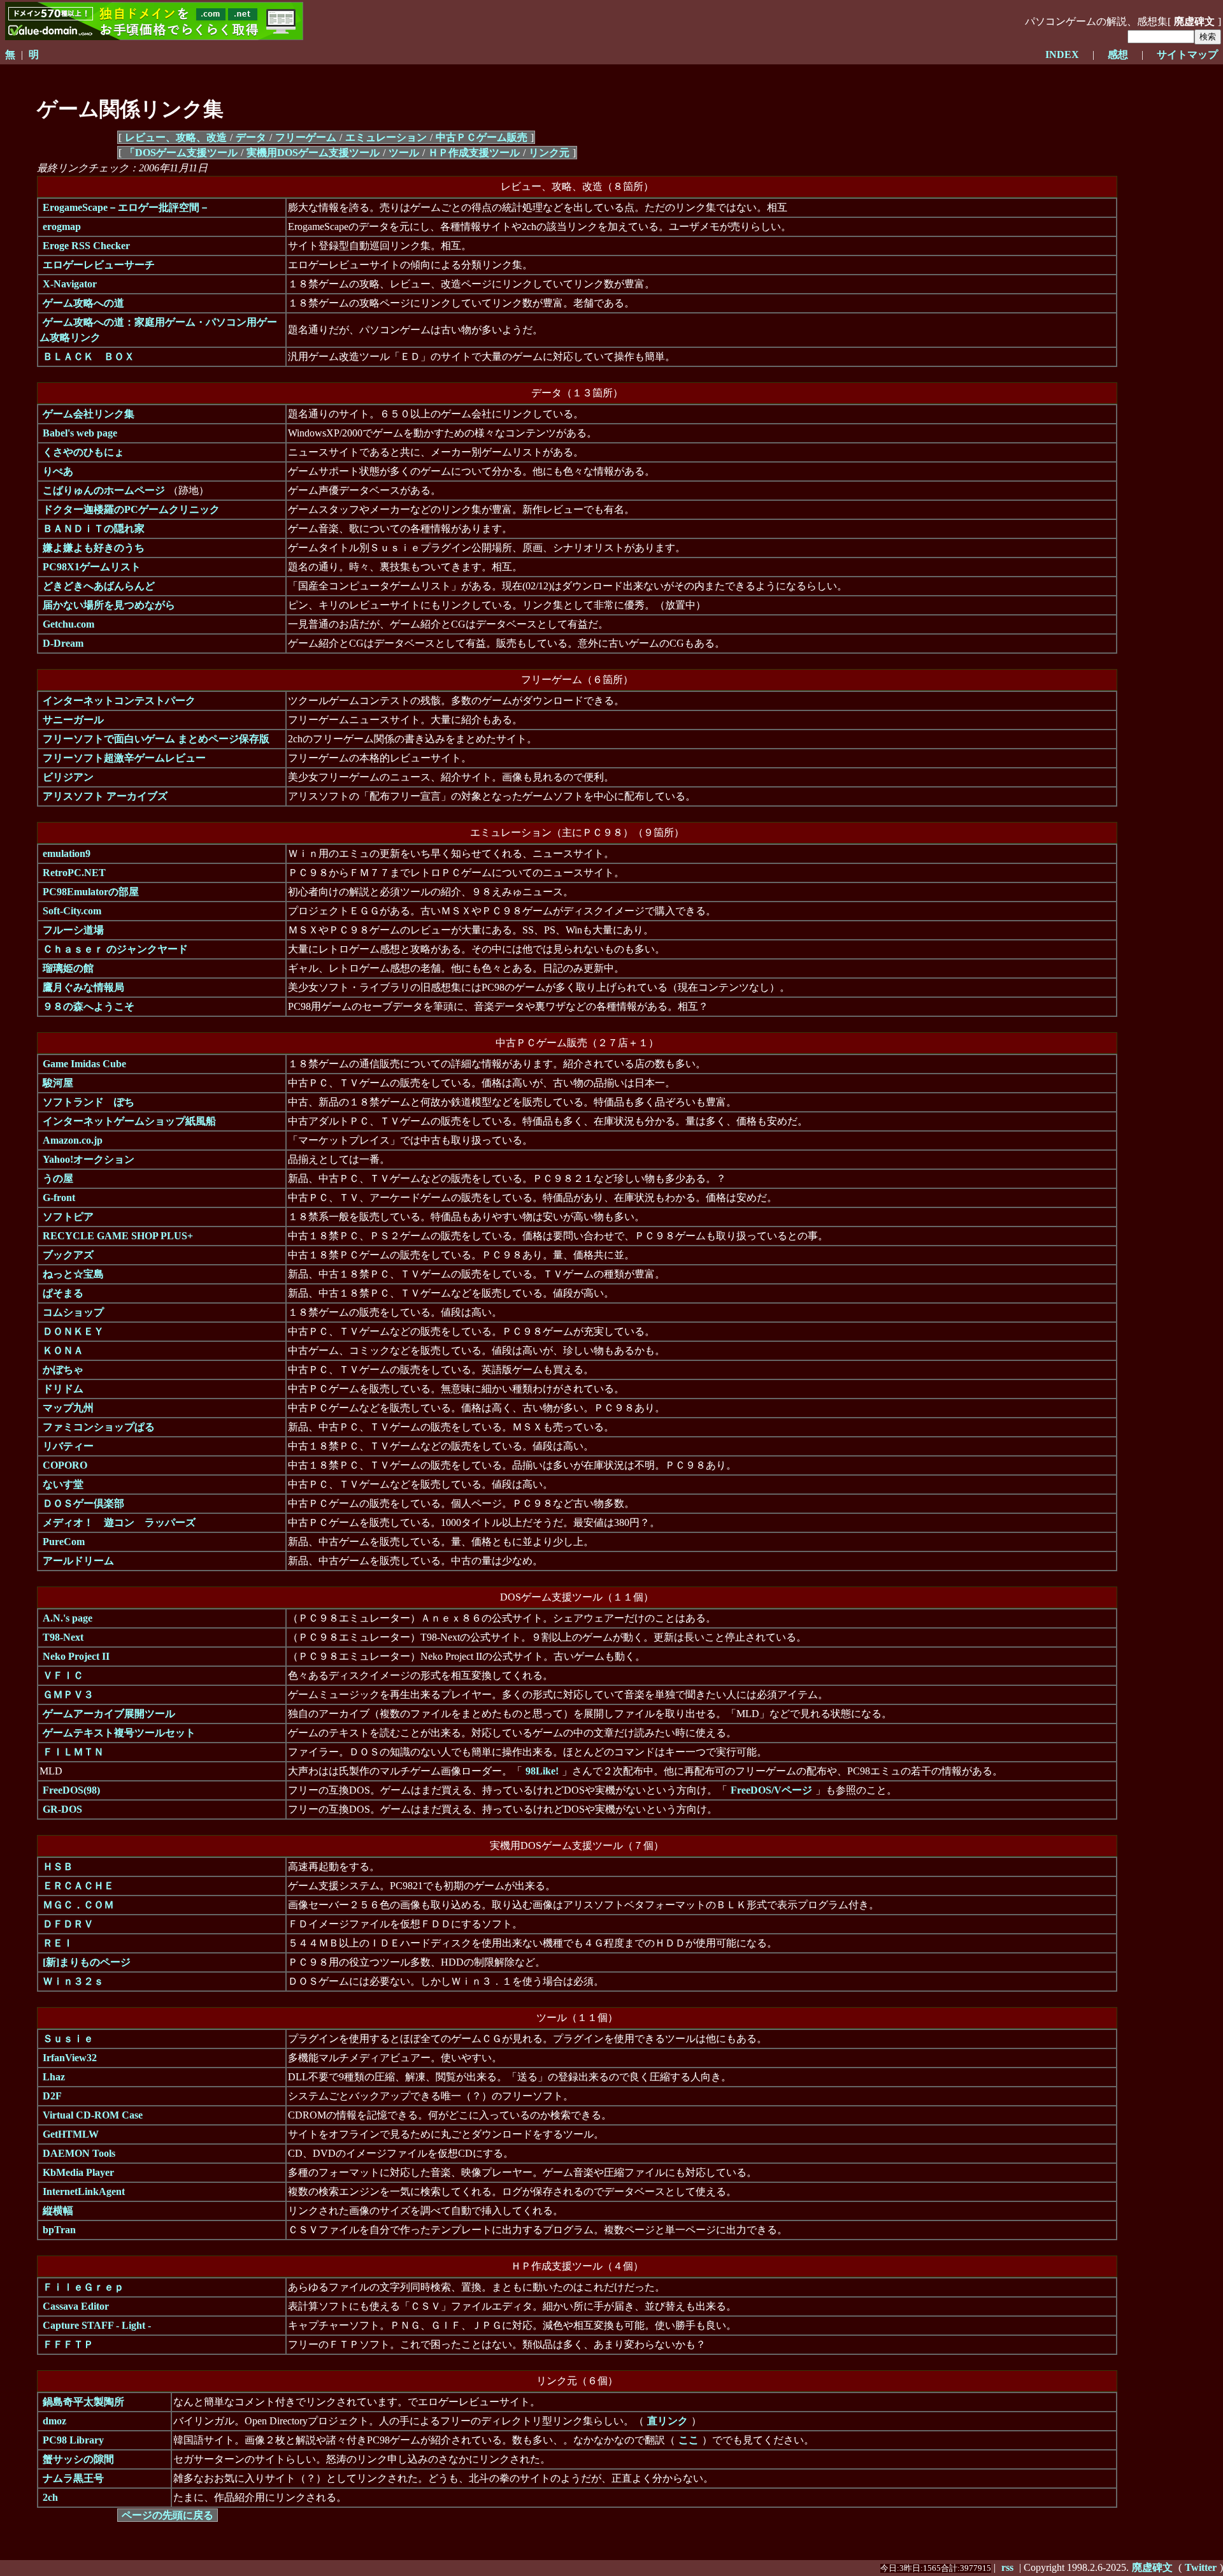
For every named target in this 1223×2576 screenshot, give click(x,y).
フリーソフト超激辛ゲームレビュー (124, 758)
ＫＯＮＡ (63, 1350)
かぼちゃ (63, 1370)
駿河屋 (58, 1083)
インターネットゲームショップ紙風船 (129, 1121)
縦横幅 (58, 2211)
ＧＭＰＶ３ (68, 1695)
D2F (52, 2096)
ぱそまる (63, 1293)
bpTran (59, 2230)
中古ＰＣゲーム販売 (482, 137)
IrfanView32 (70, 2058)
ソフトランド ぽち (89, 1102)
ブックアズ (68, 1255)
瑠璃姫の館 (68, 968)
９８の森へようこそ (89, 1006)
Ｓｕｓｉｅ (68, 2039)
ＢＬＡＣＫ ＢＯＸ (89, 356)
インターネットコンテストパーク (119, 701)
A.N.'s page (68, 1618)
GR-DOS (62, 1809)
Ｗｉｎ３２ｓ (73, 1981)
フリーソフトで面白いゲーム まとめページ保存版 (156, 739)
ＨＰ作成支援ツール (474, 153)
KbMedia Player (78, 2172)
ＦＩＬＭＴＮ (73, 1752)
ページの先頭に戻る (168, 2515)
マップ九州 (68, 1408)
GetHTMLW (71, 2134)
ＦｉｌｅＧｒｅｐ (83, 2287)
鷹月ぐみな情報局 (83, 987)
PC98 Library (73, 2440)
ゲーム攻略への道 (83, 303)
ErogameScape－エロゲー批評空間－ (126, 207)
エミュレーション (386, 137)
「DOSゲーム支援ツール (181, 153)
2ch (50, 2497)
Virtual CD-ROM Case (93, 2115)
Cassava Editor (76, 2306)
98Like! (542, 1771)
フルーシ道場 (73, 930)
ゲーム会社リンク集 (89, 414)
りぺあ (58, 471)
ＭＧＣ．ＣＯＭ (78, 1905)
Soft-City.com (72, 911)
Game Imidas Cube (84, 1064)
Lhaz (54, 2077)
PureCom (64, 1542)
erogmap (62, 227)
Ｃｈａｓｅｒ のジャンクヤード (115, 949)
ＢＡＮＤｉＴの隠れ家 (94, 529)
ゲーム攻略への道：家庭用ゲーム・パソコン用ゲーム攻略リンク (158, 330)
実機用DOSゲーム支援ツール (313, 153)
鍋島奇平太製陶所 (83, 2402)
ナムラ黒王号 (73, 2478)
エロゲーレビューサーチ (99, 265)
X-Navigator (70, 284)
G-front (59, 1198)
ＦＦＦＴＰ (68, 2344)
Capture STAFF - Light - (97, 2325)
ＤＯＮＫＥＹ (73, 1331)
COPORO (65, 1465)
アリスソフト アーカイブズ (105, 796)
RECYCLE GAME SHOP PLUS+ (118, 1236)
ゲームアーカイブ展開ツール (109, 1714)
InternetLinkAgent (84, 2191)
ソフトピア (68, 1217)
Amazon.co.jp (73, 1140)
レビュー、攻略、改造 (176, 137)
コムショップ (73, 1312)
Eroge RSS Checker (86, 246)
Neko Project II (76, 1656)
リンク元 (549, 153)
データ (251, 137)
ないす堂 (63, 1484)
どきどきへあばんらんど (99, 586)
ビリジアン (68, 777)
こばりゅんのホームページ (104, 490)
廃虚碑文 (1152, 2567)
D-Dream (63, 643)
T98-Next (63, 1637)
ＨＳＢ (58, 1867)
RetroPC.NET (74, 873)
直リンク (668, 2421)
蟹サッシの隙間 (78, 2459)
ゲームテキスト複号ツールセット (119, 1733)
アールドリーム (78, 1561)
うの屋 (58, 1178)
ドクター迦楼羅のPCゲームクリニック (131, 509)
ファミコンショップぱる (99, 1427)
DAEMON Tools (79, 2153)
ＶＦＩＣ (63, 1675)
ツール (404, 153)
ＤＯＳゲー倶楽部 (83, 1503)
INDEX (1062, 54)
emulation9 (67, 853)
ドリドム (63, 1389)
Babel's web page (80, 433)
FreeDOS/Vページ (771, 1790)
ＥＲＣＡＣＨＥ (78, 1886)
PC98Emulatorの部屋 (91, 892)
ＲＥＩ (58, 1943)
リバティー (68, 1446)
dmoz (54, 2421)
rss (1007, 2567)
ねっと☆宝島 (73, 1274)
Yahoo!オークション (89, 1159)
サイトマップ (1187, 54)
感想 (1118, 54)
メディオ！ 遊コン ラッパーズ (119, 1522)
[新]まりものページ (87, 1962)
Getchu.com (68, 624)
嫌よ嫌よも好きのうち (94, 548)
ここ (689, 2440)
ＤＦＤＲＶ (68, 1924)
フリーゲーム (306, 137)
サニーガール (73, 720)
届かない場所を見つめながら (109, 605)
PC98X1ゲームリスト (92, 567)
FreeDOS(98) (71, 1790)
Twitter (1201, 2567)
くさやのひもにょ (83, 452)
